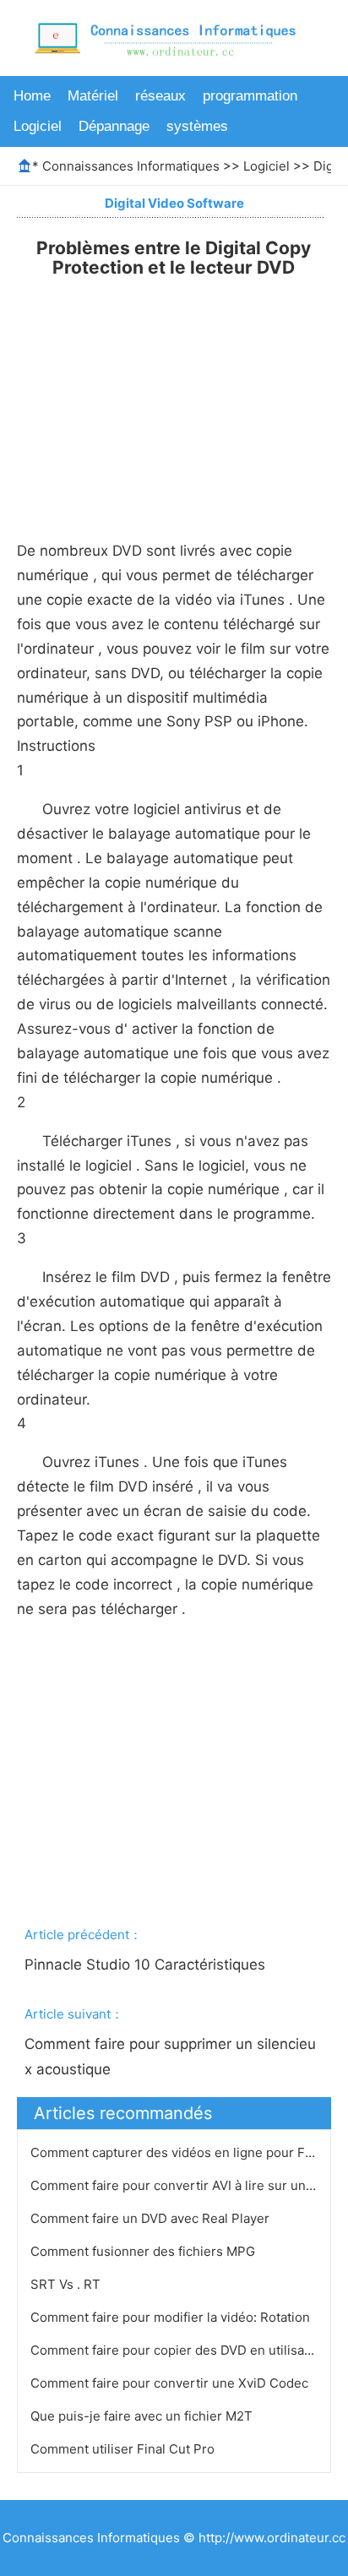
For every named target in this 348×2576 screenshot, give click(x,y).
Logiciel (38, 126)
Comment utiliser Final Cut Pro (124, 2449)
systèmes (197, 126)
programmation (250, 96)
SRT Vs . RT (67, 2284)
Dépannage (114, 126)
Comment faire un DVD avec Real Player (152, 2218)
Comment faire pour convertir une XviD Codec (171, 2383)
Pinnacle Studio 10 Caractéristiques (147, 1965)
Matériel (93, 96)
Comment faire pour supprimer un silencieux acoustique (170, 2057)
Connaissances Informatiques (131, 166)
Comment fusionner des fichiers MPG (144, 2251)
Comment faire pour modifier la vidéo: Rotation (172, 2317)
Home (32, 96)
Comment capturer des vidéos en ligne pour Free (179, 2152)
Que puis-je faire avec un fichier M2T (143, 2416)
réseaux (160, 96)
